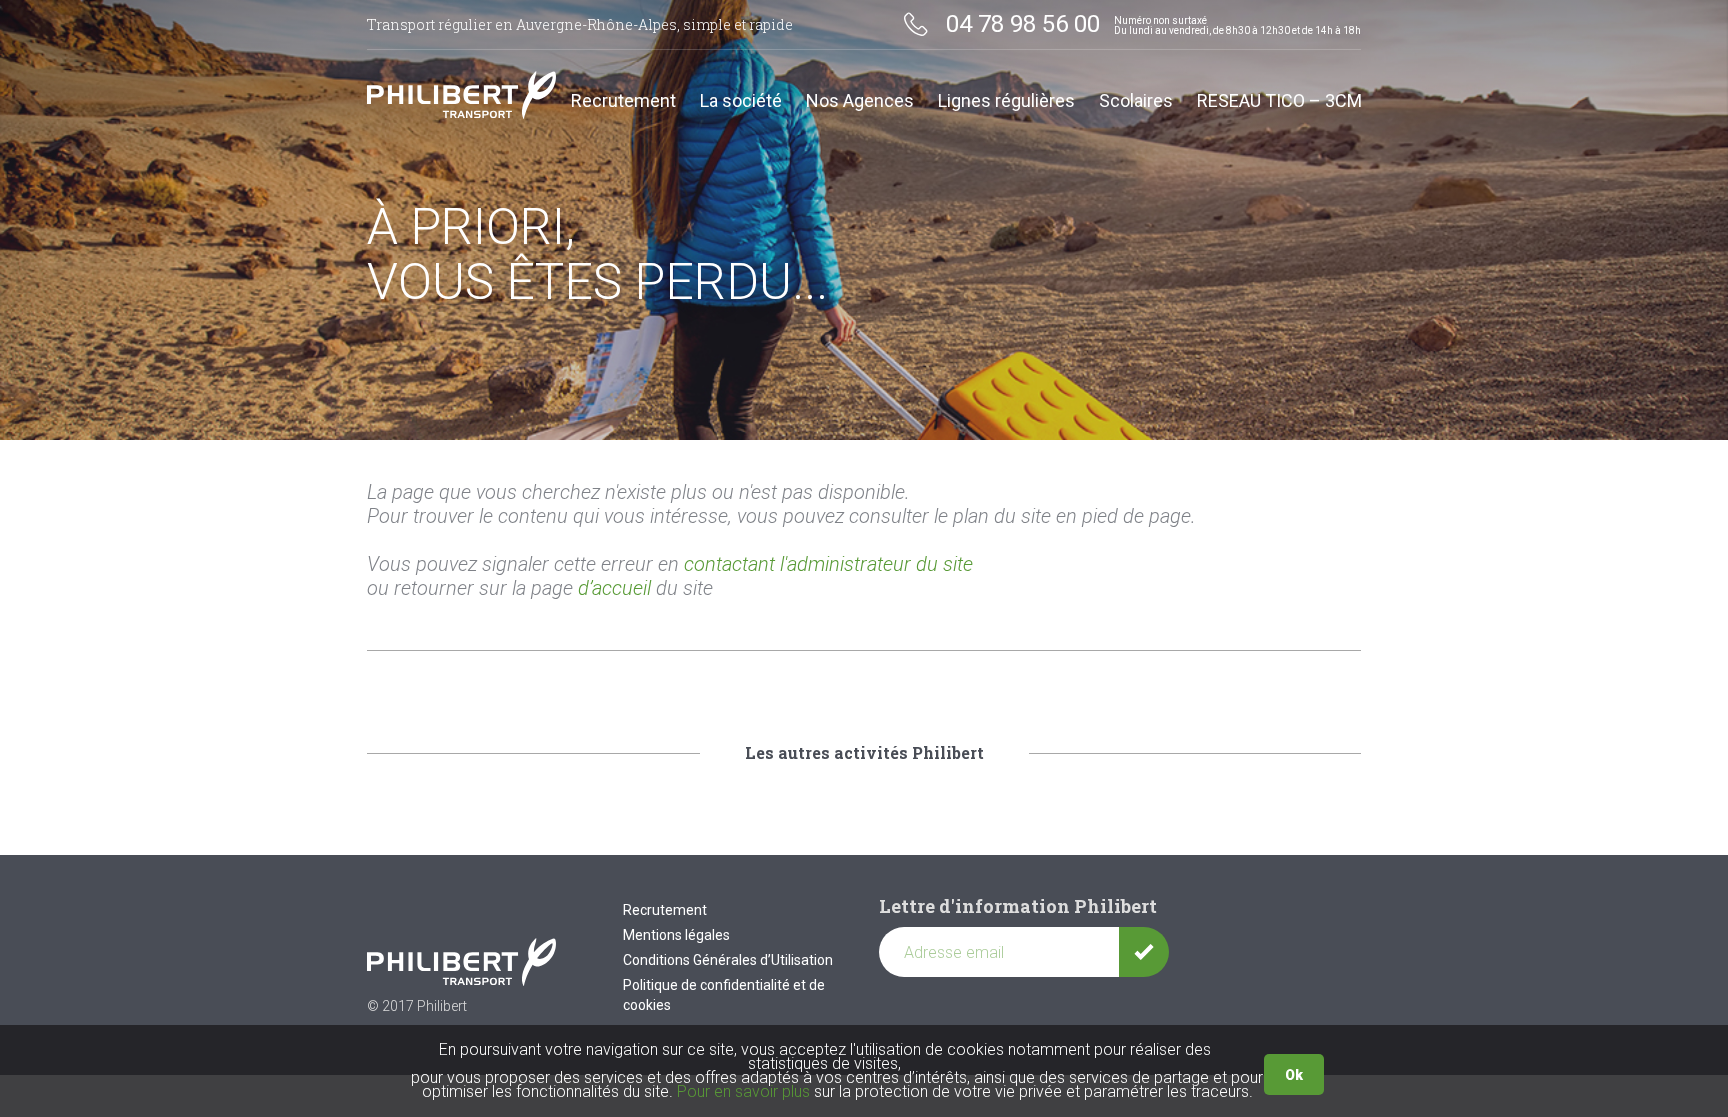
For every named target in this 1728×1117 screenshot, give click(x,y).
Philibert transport (462, 95)
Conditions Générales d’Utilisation (728, 960)
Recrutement (623, 101)
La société (741, 101)
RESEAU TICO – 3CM (1279, 101)
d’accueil (614, 588)
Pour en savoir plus (743, 1091)
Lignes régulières (1006, 101)
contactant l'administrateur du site (828, 564)
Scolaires (1136, 101)
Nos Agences (860, 101)
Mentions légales (676, 935)
